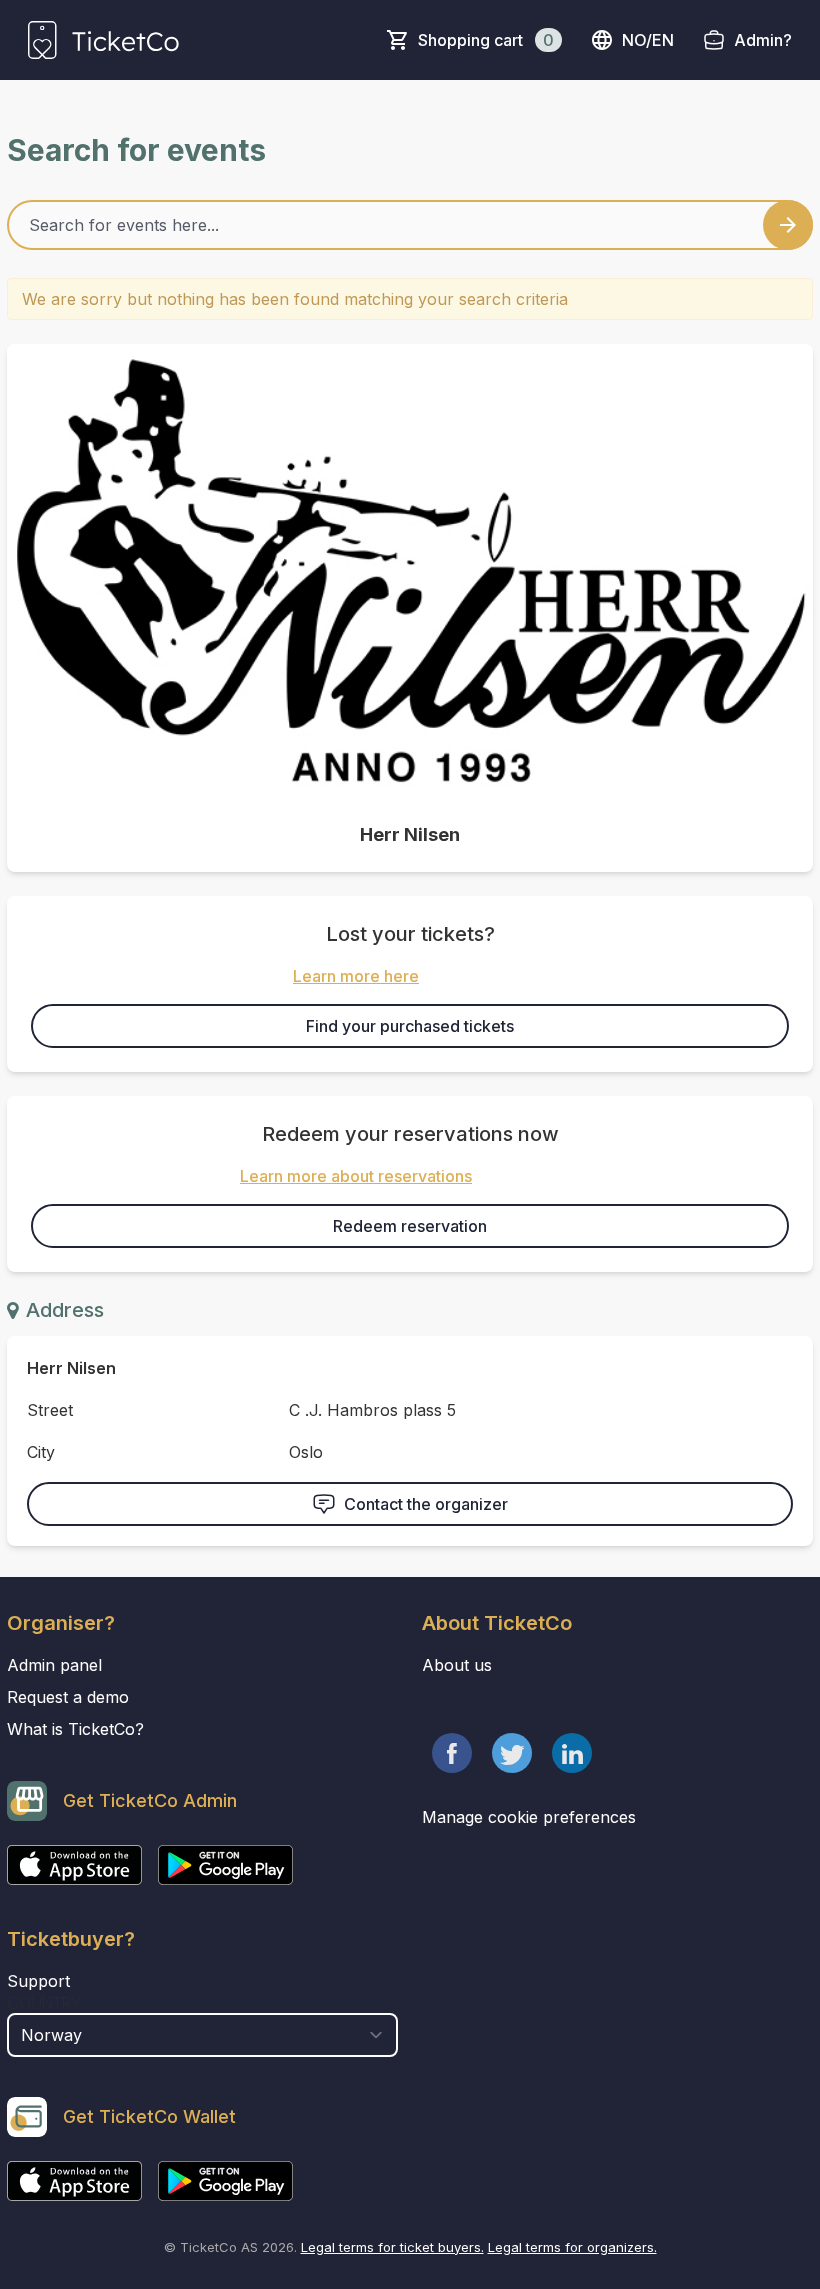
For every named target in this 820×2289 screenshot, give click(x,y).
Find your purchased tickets (410, 1026)
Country (44, 2003)
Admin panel (54, 1665)
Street (50, 1410)
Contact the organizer (426, 1504)
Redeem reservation (410, 1226)
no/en (648, 40)
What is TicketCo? (75, 1729)
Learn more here (356, 976)
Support (38, 1981)
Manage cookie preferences (529, 1817)
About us (457, 1665)
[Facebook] (452, 1753)
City (41, 1452)
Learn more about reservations (356, 1176)
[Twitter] (512, 1753)
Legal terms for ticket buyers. (392, 2247)
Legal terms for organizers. (572, 2247)
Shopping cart (486, 40)
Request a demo (68, 1697)
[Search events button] (788, 225)
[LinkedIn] (572, 1753)
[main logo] (103, 40)
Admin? (763, 40)
